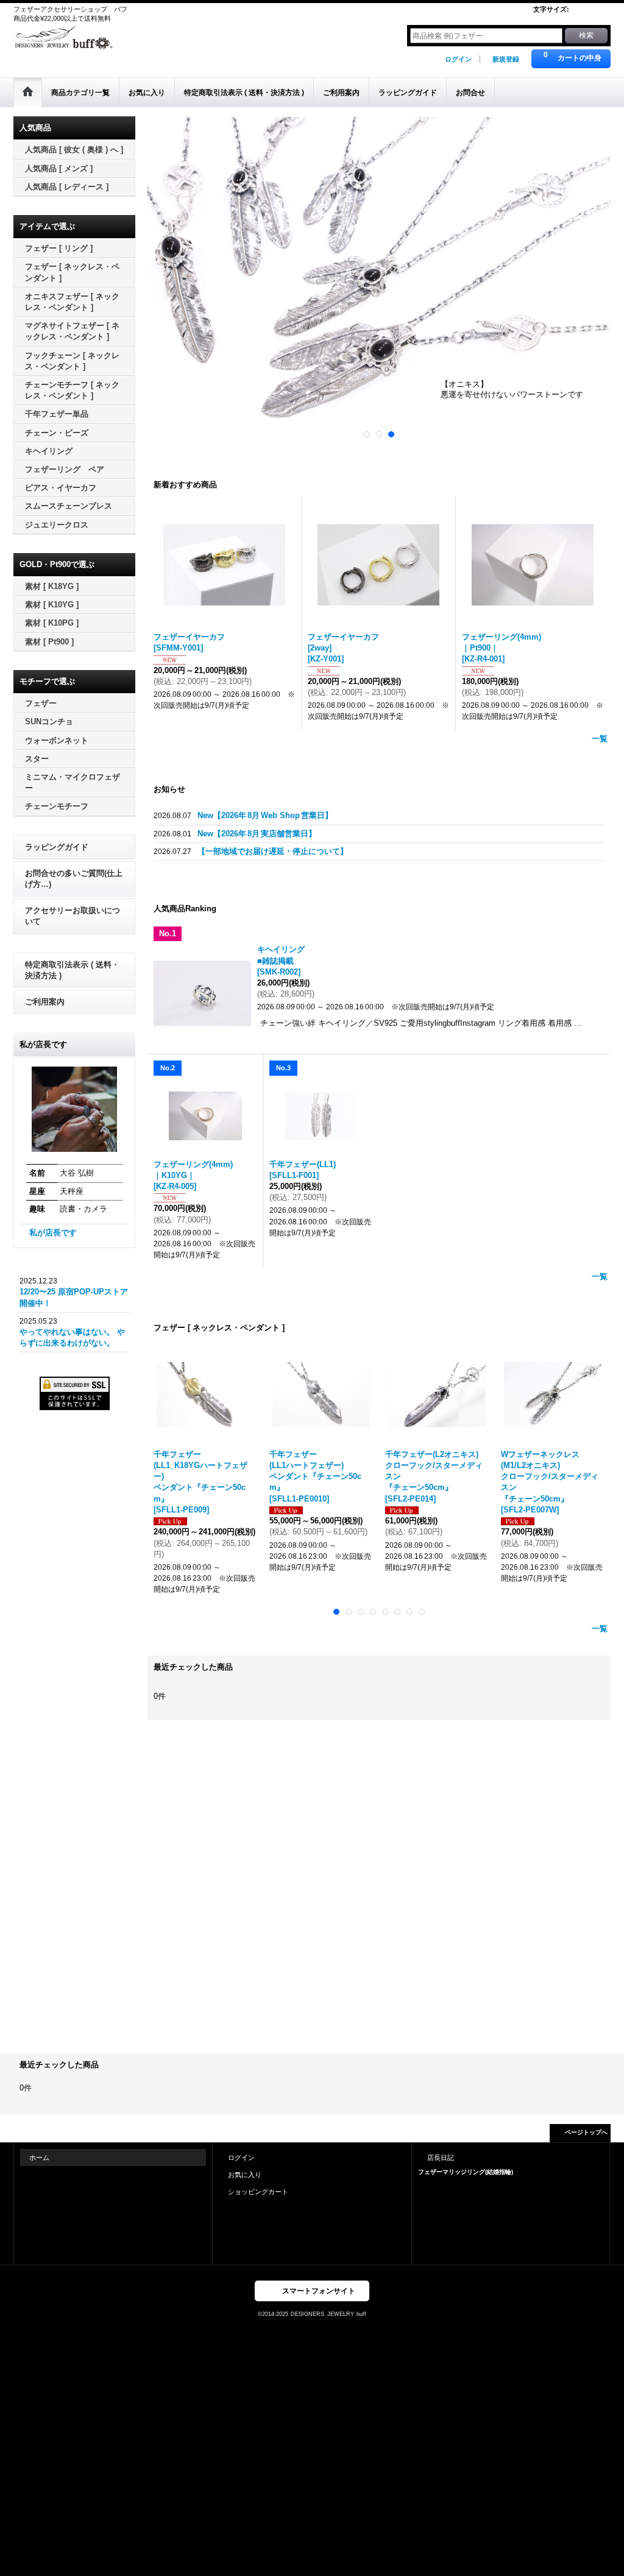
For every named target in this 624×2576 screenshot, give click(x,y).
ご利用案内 (45, 1002)
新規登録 (506, 59)
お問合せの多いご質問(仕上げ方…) (74, 879)
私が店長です (53, 1233)
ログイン (458, 59)
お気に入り (245, 2175)
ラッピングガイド (57, 847)
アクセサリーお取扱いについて (73, 916)
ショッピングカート (258, 2192)
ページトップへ (586, 2132)
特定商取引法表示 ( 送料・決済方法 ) (72, 970)
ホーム (39, 2158)
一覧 (600, 739)
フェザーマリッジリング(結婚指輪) (466, 2172)
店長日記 (441, 2158)
